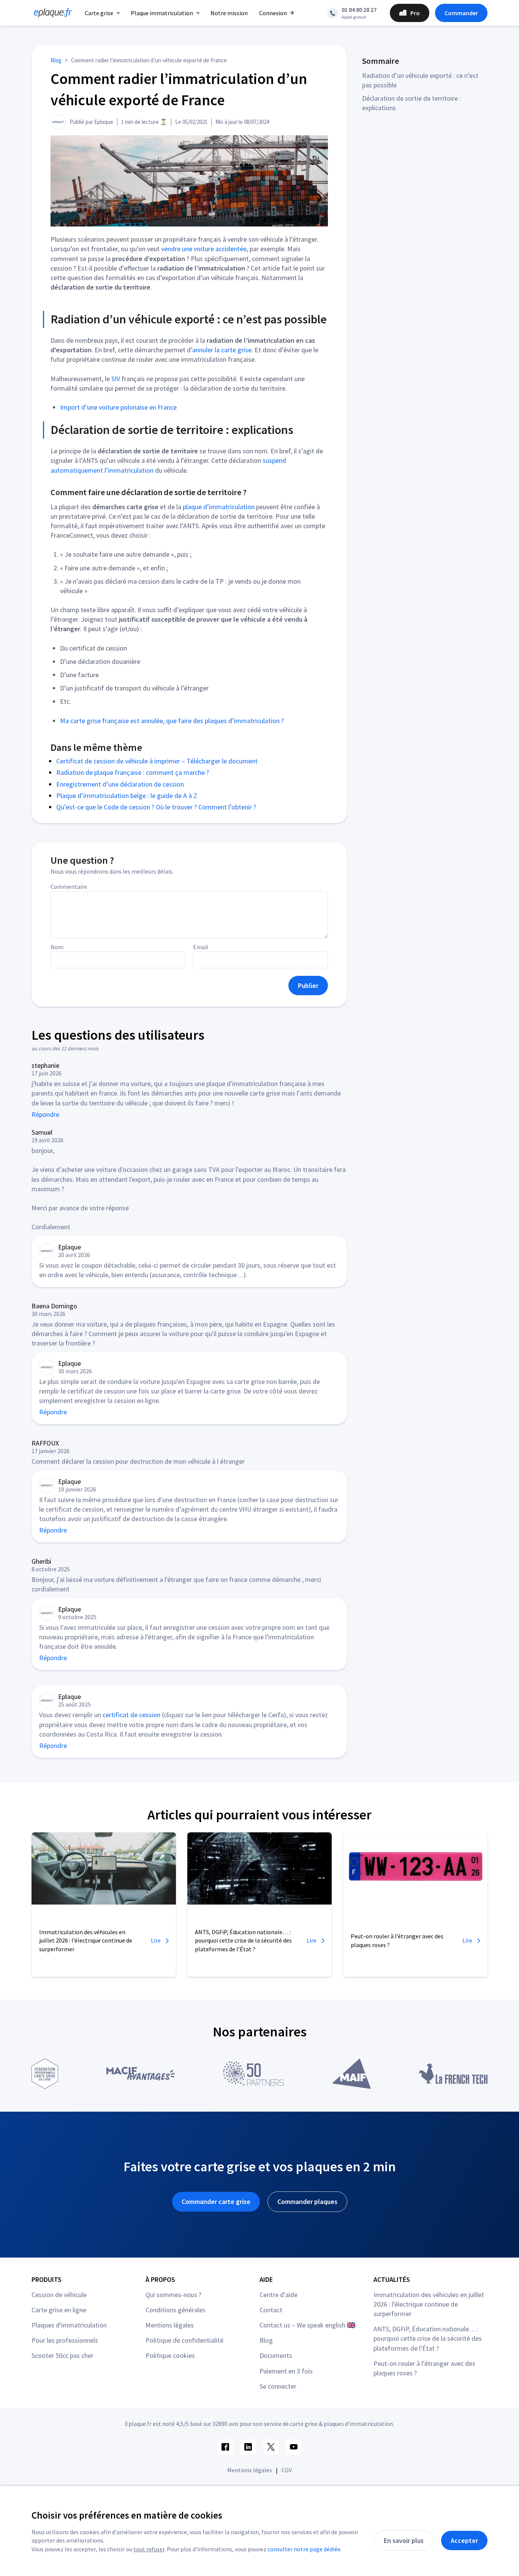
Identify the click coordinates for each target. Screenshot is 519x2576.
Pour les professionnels (65, 2340)
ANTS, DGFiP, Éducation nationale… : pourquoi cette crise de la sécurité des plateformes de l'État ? (428, 2338)
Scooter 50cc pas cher (63, 2355)
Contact (271, 2310)
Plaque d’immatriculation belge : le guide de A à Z (127, 796)
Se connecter (278, 2386)
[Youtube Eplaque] (294, 2447)
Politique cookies (170, 2355)
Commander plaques (307, 2202)
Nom (57, 947)
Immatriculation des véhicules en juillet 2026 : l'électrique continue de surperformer (429, 2304)
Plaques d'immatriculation (69, 2325)
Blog (266, 2340)
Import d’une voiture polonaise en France (118, 407)
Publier (308, 986)
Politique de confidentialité (184, 2340)
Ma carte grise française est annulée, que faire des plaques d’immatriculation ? (172, 721)
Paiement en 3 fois (286, 2371)
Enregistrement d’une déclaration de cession (120, 784)
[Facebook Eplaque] (225, 2447)
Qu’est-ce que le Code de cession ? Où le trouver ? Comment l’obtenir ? (156, 807)
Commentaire (69, 887)
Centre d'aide (278, 2295)
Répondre (45, 1114)
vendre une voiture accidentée (204, 249)
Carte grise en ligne (59, 2310)
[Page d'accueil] (51, 13)
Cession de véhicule (59, 2295)
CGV (287, 2470)
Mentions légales (170, 2325)
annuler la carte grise (222, 350)
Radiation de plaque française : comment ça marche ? (133, 772)
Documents (276, 2355)
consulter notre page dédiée (304, 2549)
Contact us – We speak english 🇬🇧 (307, 2325)
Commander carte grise (216, 2202)
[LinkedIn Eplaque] (248, 2447)
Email (201, 947)
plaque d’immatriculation (219, 507)
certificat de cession (131, 1715)
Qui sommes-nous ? (173, 2295)
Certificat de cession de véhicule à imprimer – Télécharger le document (157, 761)
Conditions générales (176, 2310)
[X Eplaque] (271, 2447)
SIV (116, 379)
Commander (461, 13)
